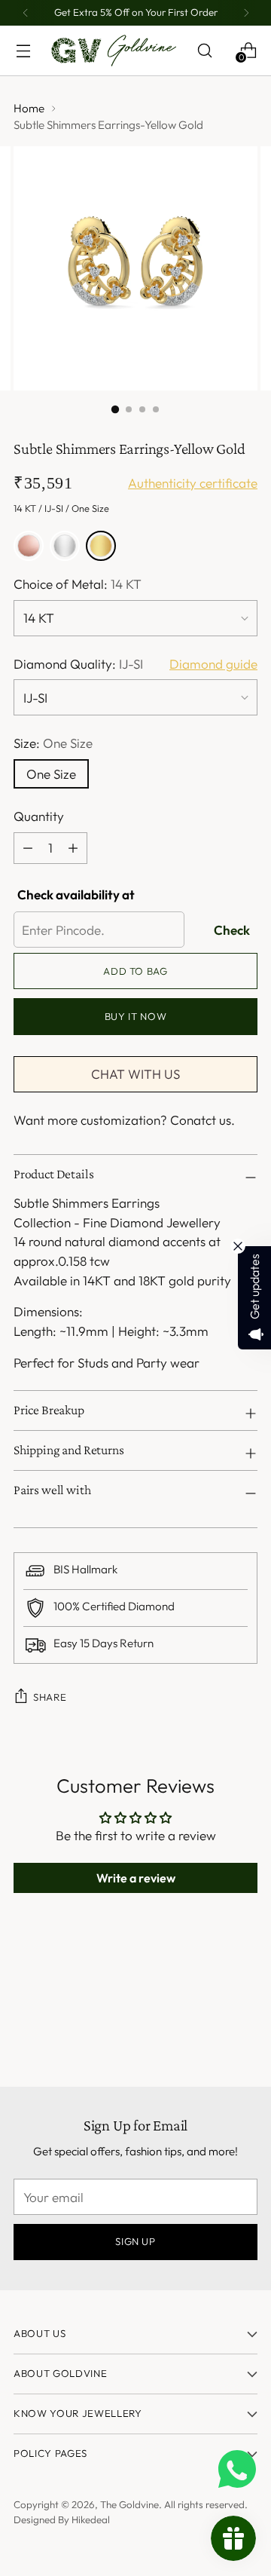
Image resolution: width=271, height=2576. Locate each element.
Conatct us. (202, 1120)
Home (29, 108)
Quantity (39, 816)
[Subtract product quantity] (73, 848)
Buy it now (136, 1016)
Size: (53, 743)
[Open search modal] (204, 50)
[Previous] (26, 13)
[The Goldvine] (114, 51)
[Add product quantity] (28, 848)
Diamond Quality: (78, 664)
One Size (51, 774)
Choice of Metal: (78, 584)
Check (232, 930)
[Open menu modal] (23, 50)
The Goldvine (129, 2504)
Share (50, 1697)
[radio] (29, 546)
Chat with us (135, 1074)
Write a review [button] (136, 1878)
